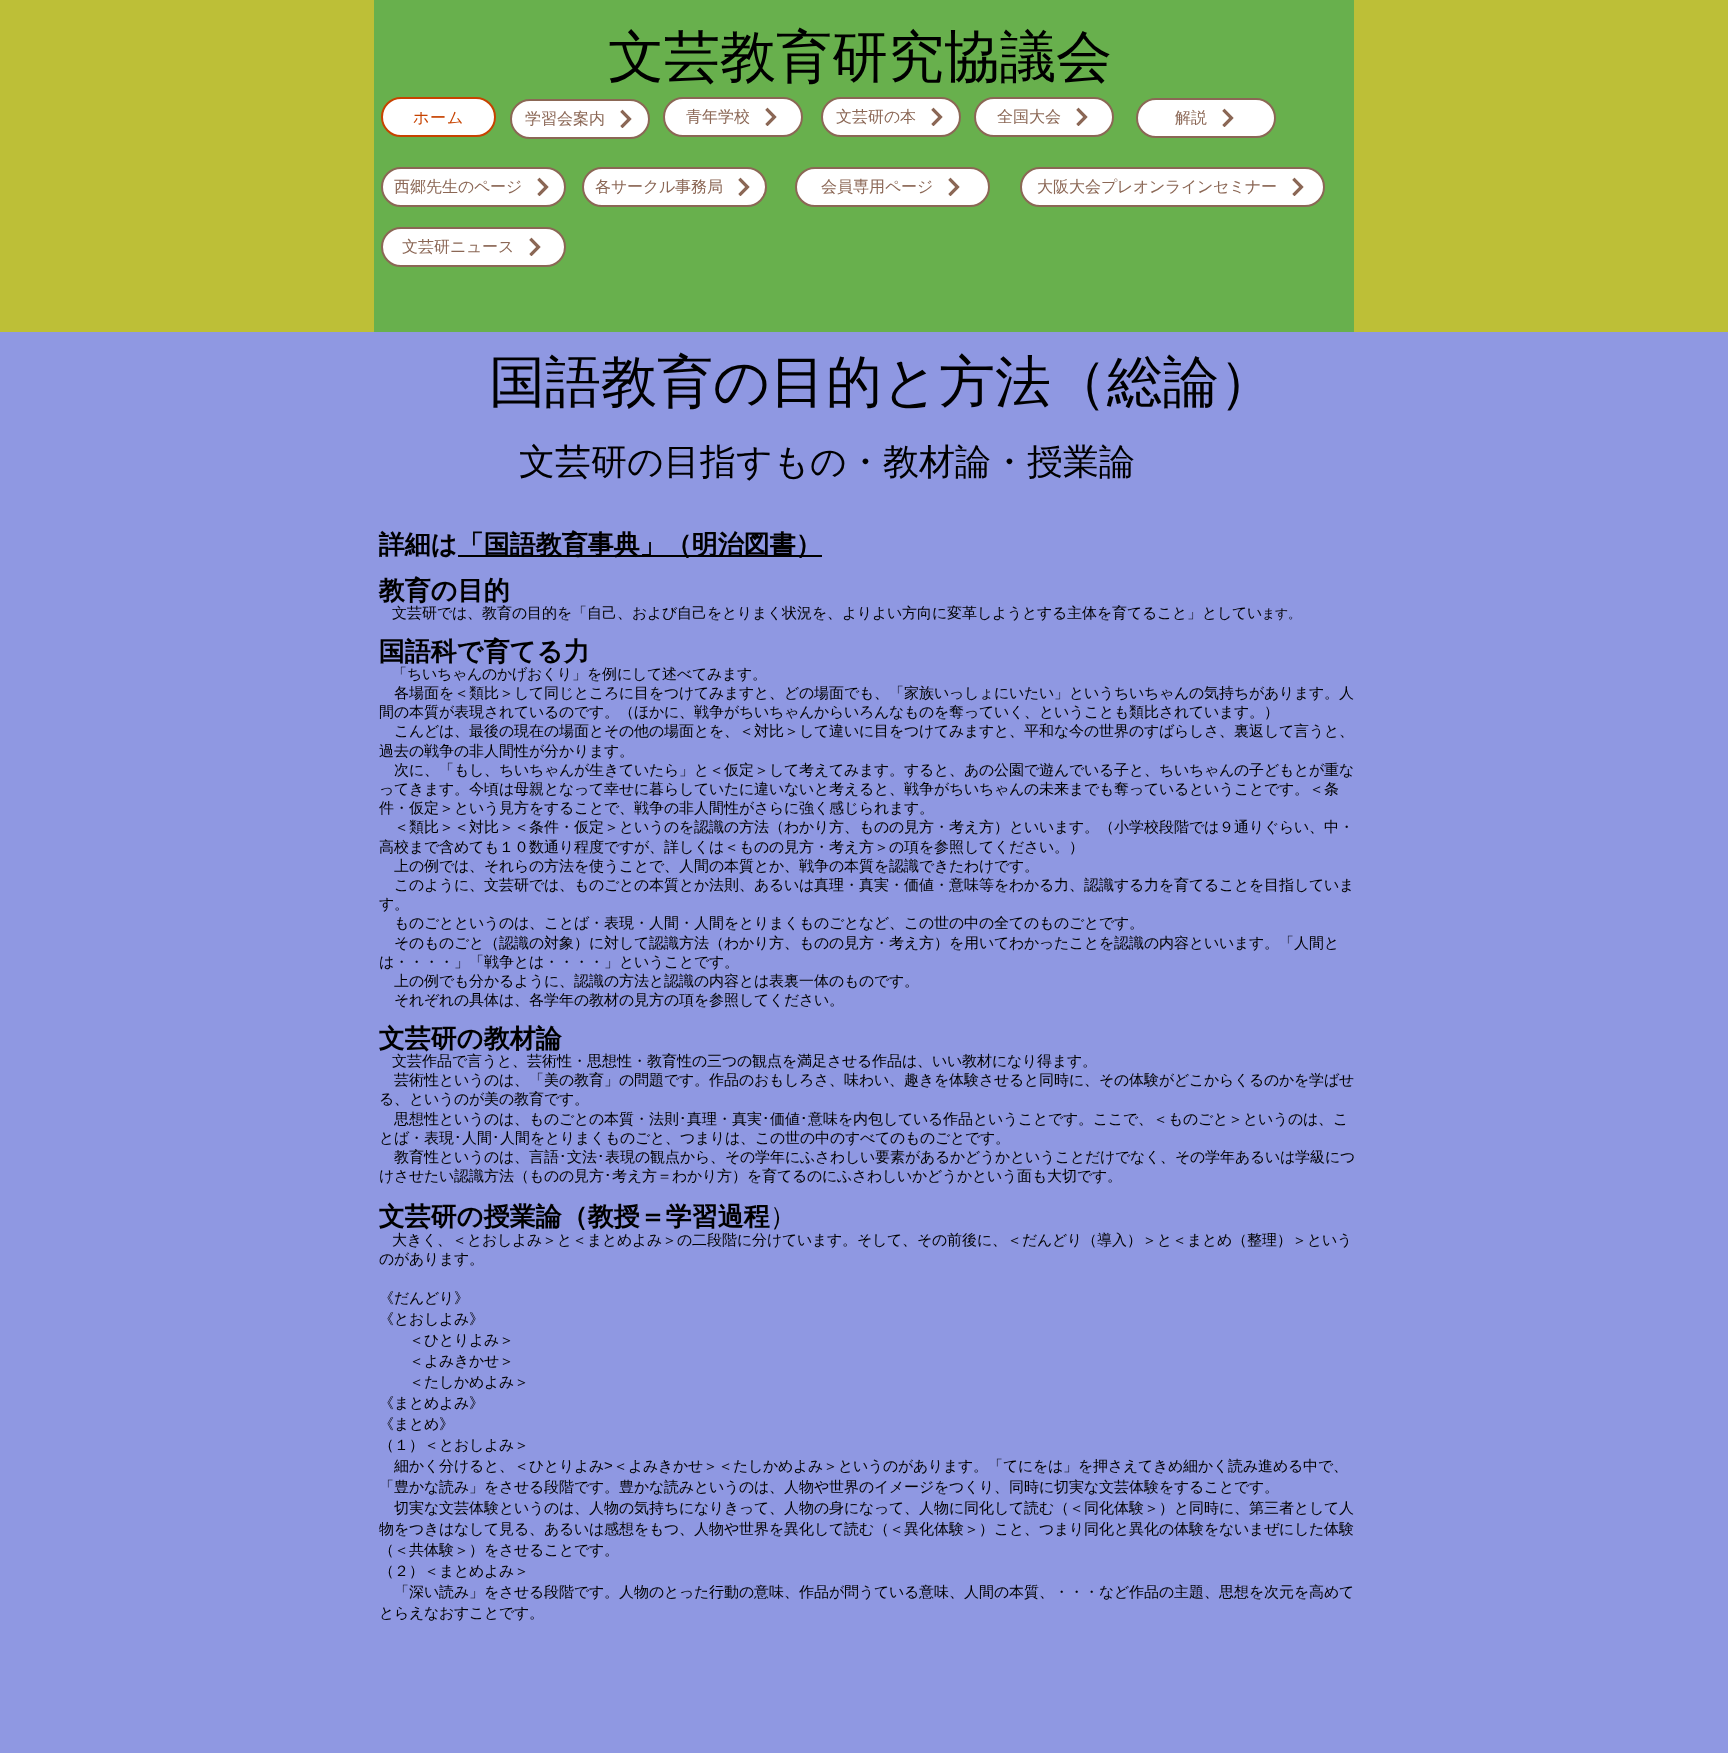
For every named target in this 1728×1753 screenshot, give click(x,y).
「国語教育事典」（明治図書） (640, 544)
